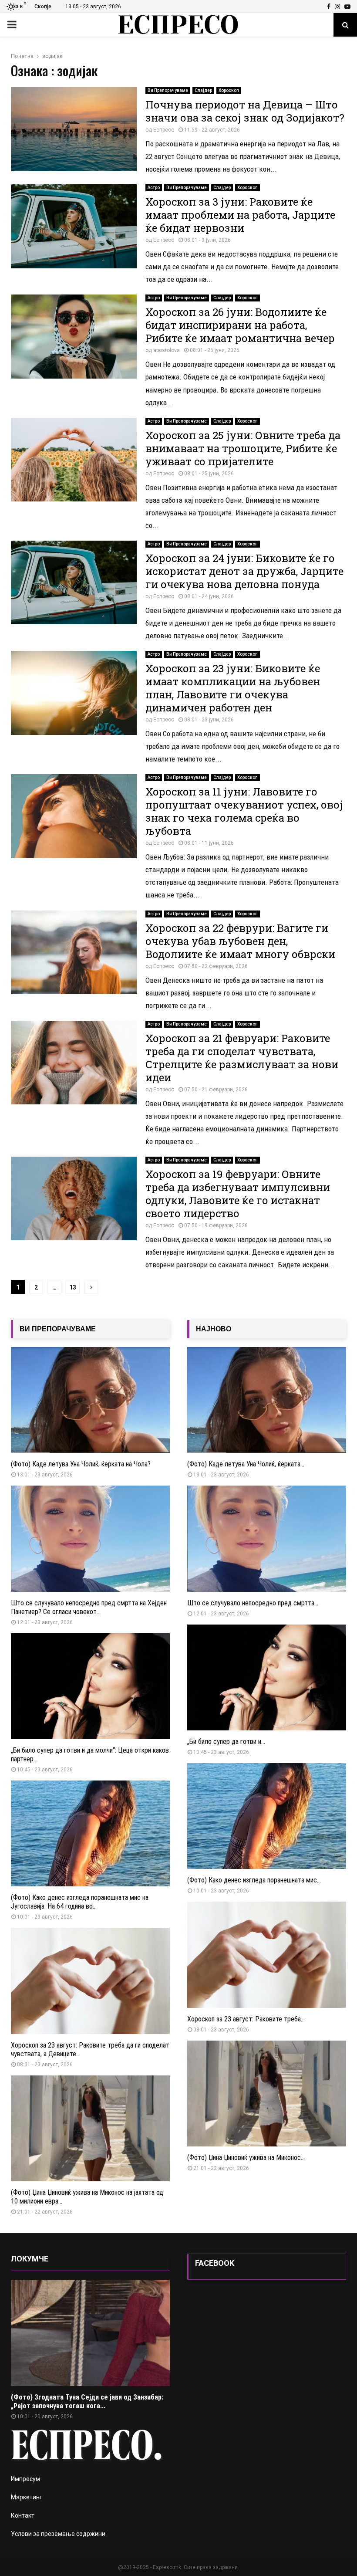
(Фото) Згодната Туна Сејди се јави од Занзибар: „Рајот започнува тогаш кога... (87, 2402)
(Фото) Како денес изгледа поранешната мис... (254, 1880)
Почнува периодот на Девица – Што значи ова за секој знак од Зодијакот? (245, 111)
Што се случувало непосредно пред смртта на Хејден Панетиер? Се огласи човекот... (89, 1607)
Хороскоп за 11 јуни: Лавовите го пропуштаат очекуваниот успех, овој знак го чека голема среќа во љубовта (244, 811)
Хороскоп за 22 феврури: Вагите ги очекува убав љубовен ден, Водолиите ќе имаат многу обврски (240, 941)
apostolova (167, 350)
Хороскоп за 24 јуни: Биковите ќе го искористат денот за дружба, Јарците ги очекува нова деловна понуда (244, 571)
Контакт (23, 2515)
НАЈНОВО (214, 1329)
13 (73, 1287)
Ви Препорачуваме (168, 90)
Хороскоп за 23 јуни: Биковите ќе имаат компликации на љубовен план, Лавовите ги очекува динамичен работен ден (233, 688)
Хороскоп (229, 90)
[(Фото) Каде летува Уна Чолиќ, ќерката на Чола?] (90, 1400)
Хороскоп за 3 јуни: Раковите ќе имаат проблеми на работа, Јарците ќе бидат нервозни (240, 215)
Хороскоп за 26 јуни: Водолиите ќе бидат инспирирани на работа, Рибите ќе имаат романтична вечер (240, 325)
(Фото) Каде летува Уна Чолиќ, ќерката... (246, 1464)
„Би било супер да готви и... (226, 1742)
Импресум (25, 2479)
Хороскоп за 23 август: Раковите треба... (246, 2019)
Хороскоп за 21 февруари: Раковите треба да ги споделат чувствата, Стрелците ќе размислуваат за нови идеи (242, 1058)
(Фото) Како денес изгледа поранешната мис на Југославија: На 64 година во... (80, 1902)
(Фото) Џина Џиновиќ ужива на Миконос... (246, 2158)
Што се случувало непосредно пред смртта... (253, 1603)
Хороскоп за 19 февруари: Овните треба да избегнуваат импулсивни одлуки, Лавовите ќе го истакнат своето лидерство (238, 1194)
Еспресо (164, 130)
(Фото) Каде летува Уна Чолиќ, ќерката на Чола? (81, 1464)
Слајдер (203, 90)
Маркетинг (27, 2497)
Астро (154, 188)
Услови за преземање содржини (58, 2534)
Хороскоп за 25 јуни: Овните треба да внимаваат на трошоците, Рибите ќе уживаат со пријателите (243, 448)
